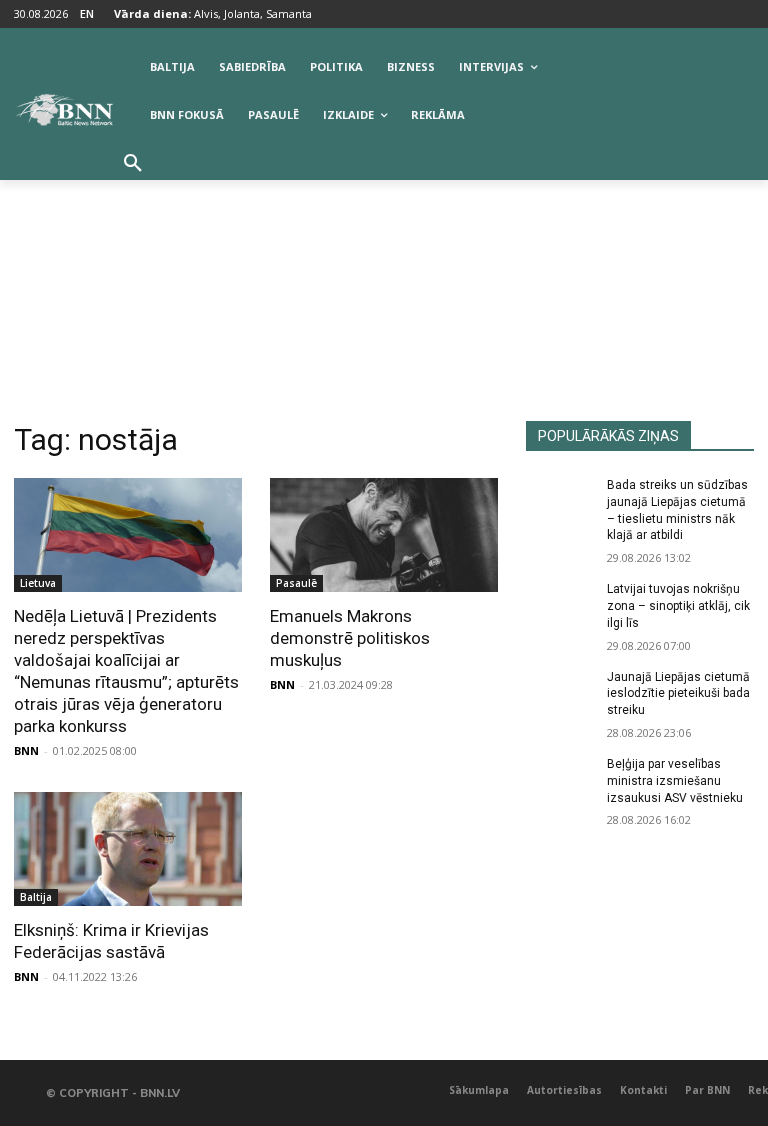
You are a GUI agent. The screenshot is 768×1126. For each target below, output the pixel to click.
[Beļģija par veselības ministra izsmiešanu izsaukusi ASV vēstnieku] (560, 780)
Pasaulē (296, 583)
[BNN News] (64, 110)
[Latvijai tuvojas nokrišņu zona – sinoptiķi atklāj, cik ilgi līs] (560, 605)
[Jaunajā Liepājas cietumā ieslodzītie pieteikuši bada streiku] (560, 693)
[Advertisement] (384, 271)
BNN (26, 750)
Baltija (36, 897)
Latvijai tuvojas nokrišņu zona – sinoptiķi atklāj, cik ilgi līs (678, 606)
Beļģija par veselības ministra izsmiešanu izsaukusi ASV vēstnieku (675, 781)
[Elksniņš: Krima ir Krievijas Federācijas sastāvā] (128, 849)
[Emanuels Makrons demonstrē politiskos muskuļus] (384, 535)
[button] (133, 164)
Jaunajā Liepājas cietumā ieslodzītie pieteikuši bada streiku (678, 694)
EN (87, 13)
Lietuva (38, 583)
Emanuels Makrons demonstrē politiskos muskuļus (350, 638)
